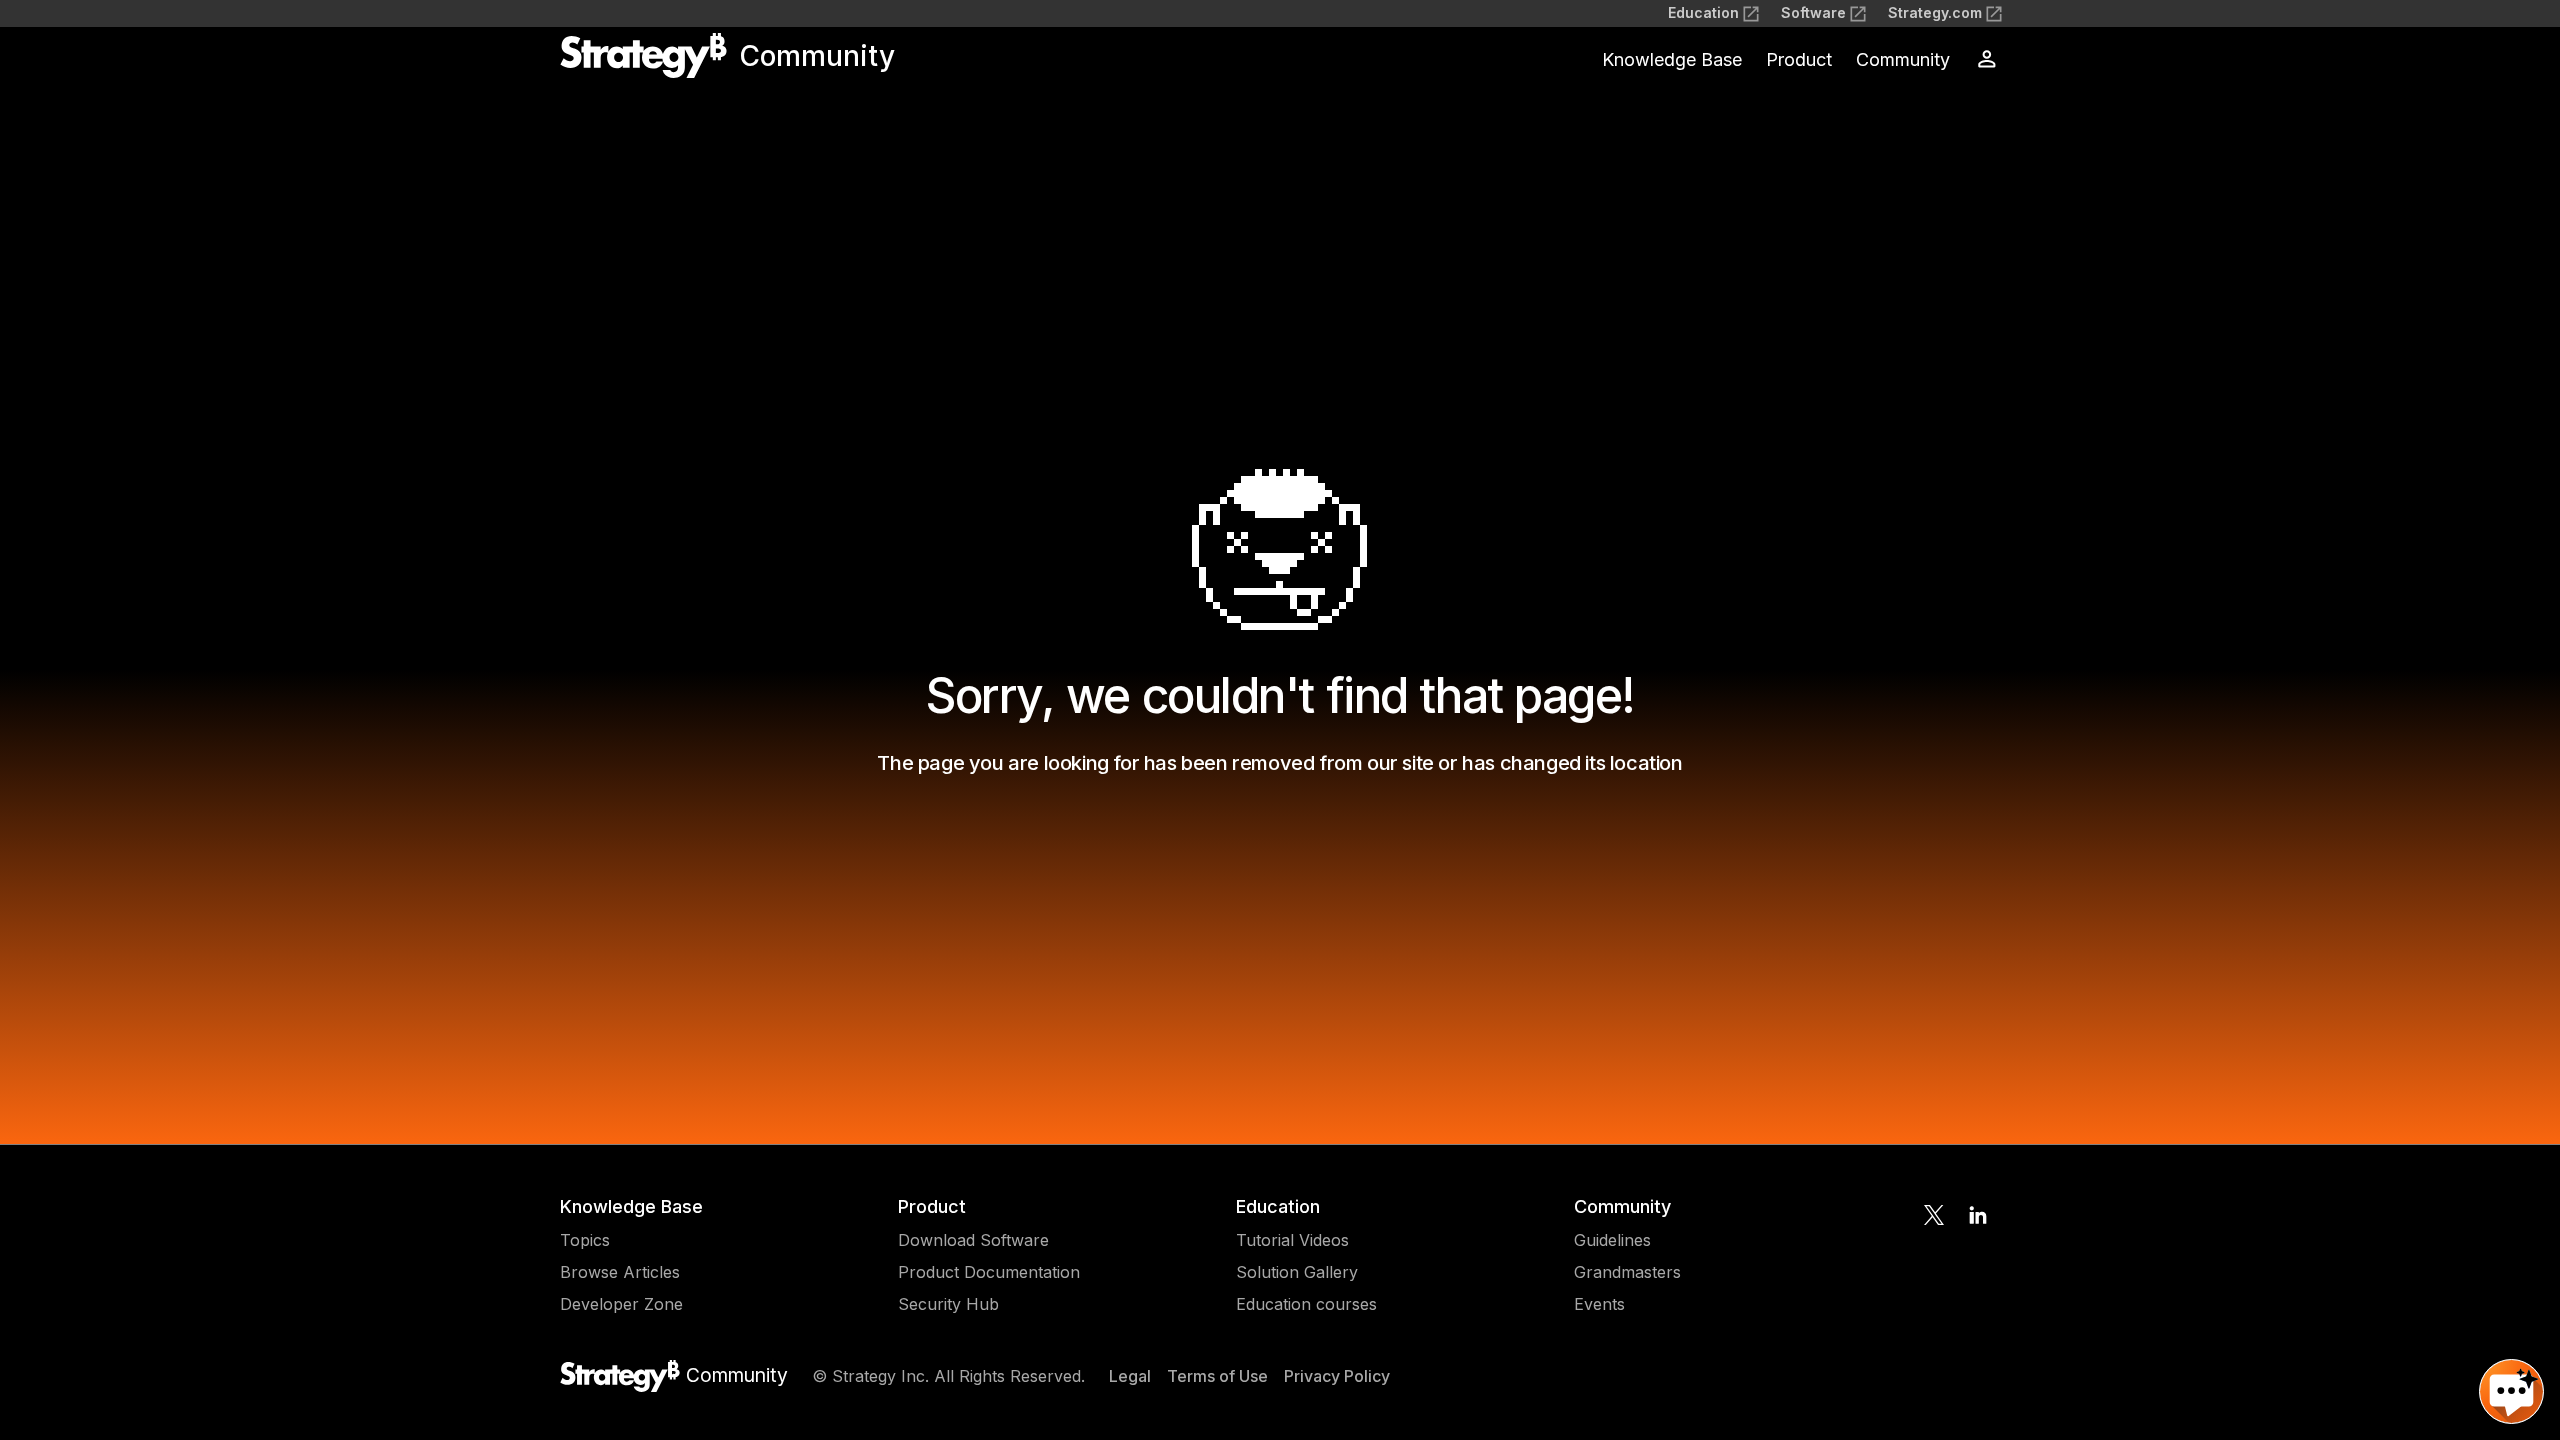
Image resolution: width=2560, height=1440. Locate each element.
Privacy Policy (1337, 1376)
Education (1703, 12)
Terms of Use (1217, 1376)
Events (1599, 1304)
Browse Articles (620, 1272)
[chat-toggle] (2511, 1391)
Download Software (973, 1240)
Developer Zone (621, 1304)
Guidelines (1612, 1240)
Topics (585, 1240)
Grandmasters (1627, 1272)
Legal (1130, 1376)
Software (1813, 12)
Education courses (1306, 1304)
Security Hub (948, 1304)
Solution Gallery (1297, 1272)
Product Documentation (989, 1272)
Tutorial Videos (1292, 1240)
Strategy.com (1935, 12)
